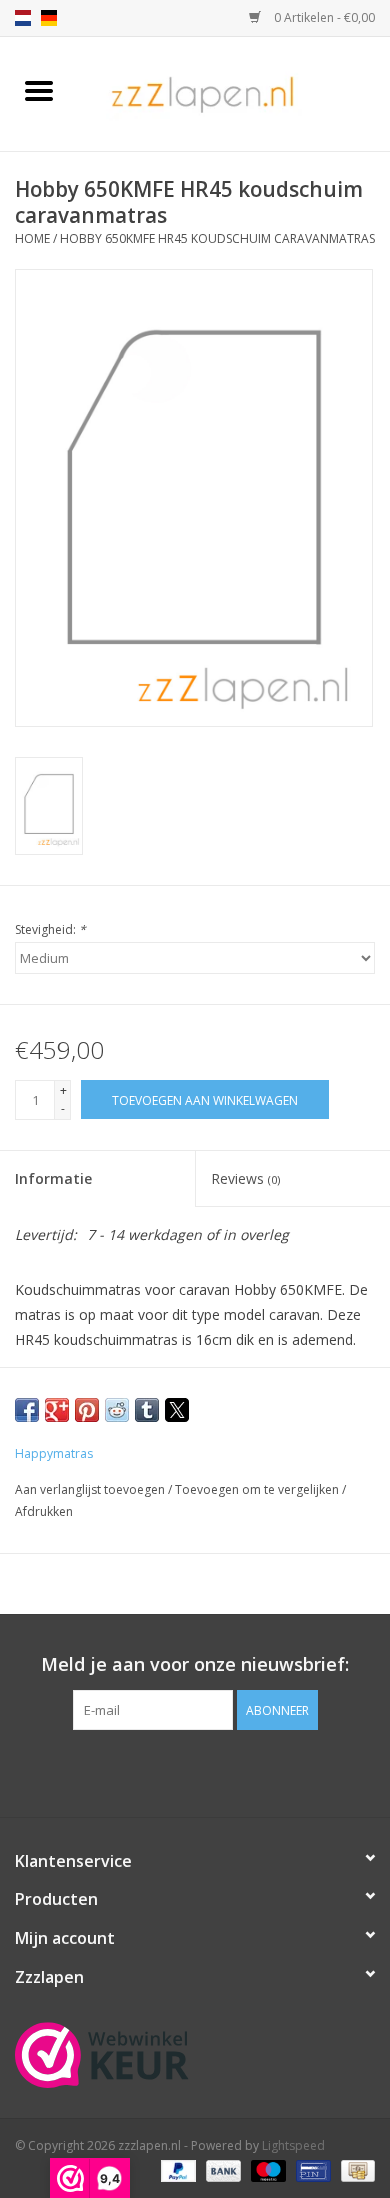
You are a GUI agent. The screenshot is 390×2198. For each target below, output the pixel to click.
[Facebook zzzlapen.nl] (195, 1771)
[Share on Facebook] (27, 1410)
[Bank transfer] (221, 2170)
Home (32, 238)
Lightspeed (293, 2145)
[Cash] (354, 2170)
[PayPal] (176, 2170)
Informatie (53, 1178)
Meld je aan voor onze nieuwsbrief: (195, 1664)
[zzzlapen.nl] (234, 92)
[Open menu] (39, 90)
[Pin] (311, 2170)
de (49, 18)
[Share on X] (177, 1410)
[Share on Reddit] (117, 1410)
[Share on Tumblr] (147, 1410)
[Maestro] (266, 2170)
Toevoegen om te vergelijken (258, 1489)
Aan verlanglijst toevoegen (91, 1489)
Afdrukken (44, 1511)
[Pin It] (87, 1410)
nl (23, 18)
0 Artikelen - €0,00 (323, 17)
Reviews (245, 1178)
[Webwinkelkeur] (195, 2055)
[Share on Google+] (57, 1410)
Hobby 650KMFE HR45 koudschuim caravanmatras (217, 238)
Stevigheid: (50, 929)
